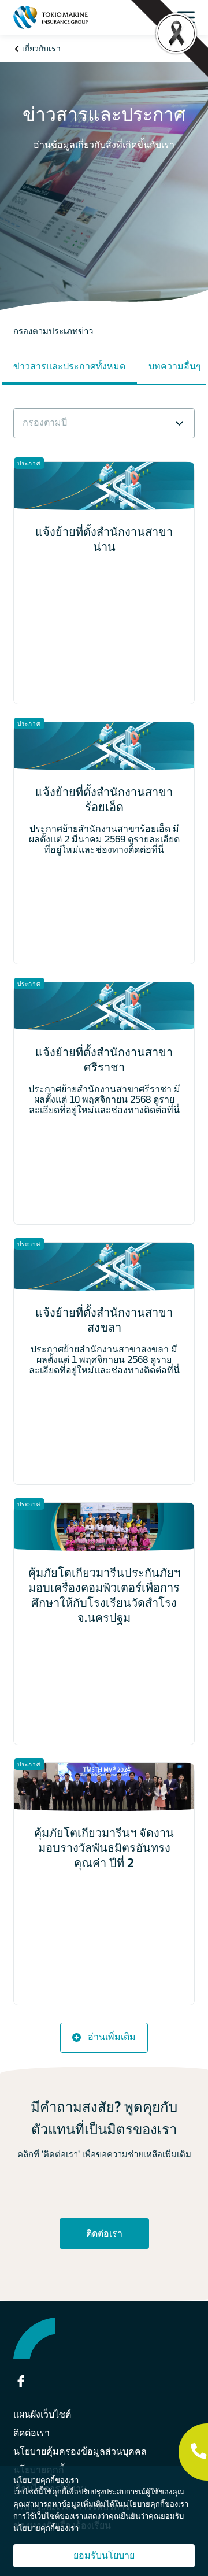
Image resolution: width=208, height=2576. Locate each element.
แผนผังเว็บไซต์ (42, 2414)
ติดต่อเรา (104, 2233)
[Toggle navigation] (189, 17)
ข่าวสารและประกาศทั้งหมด (69, 366)
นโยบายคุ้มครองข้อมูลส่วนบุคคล (80, 2451)
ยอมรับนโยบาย (104, 2555)
